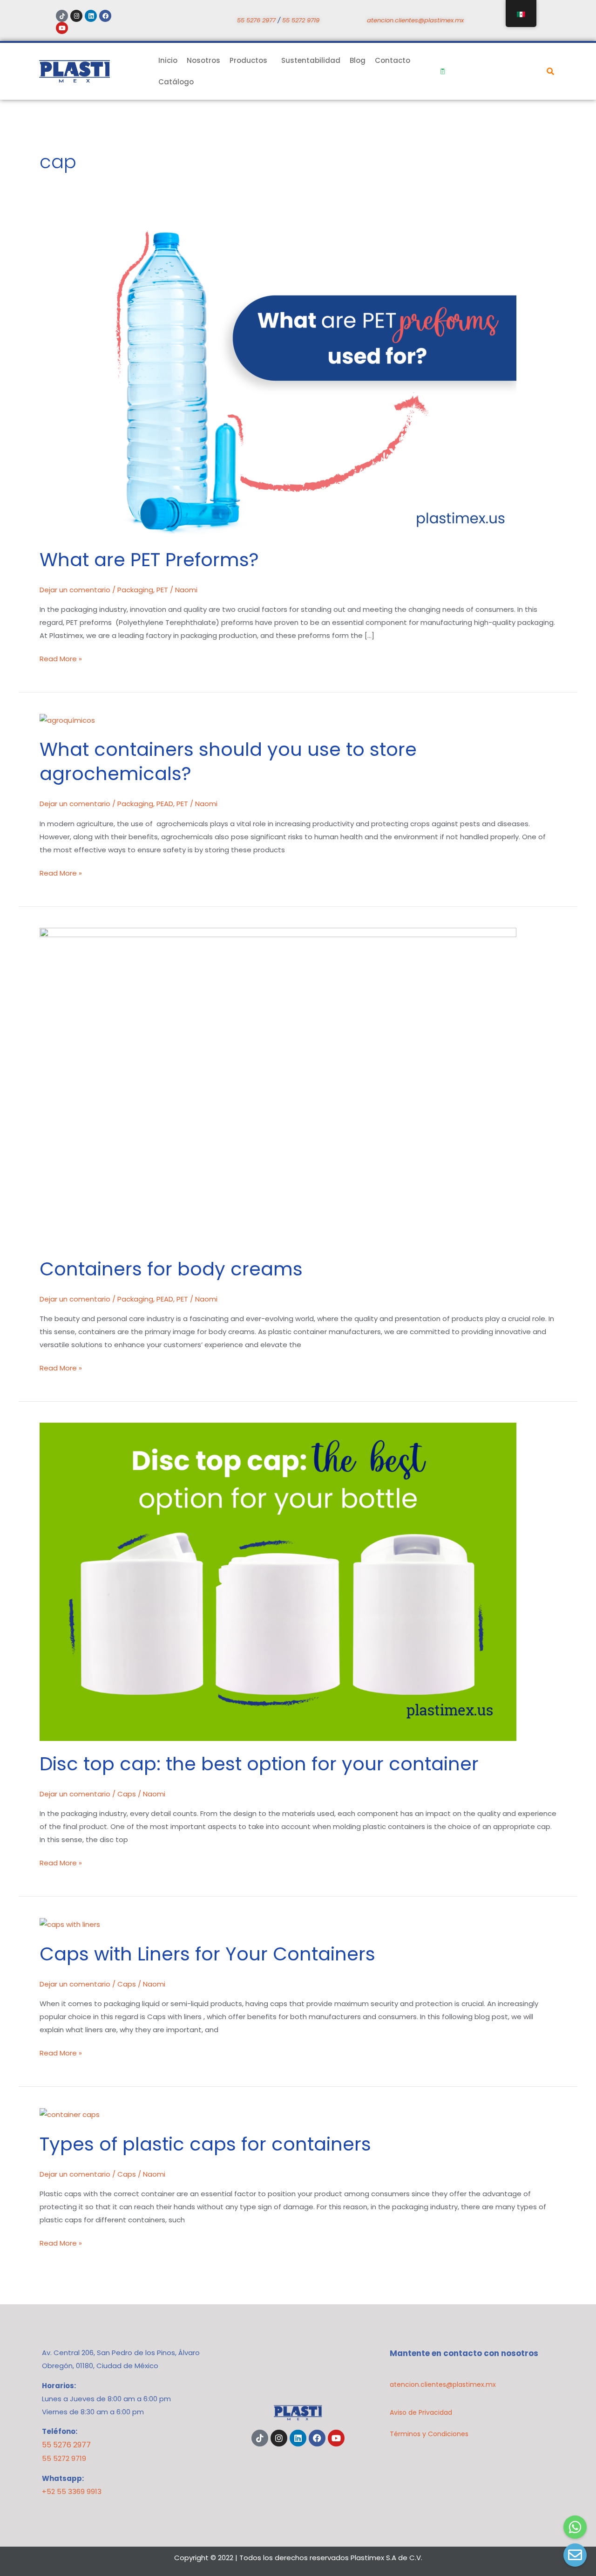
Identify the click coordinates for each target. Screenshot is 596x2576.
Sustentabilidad (311, 60)
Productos (248, 60)
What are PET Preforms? (149, 560)
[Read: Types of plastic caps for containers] (70, 2114)
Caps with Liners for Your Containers (207, 1954)
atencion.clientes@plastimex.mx (415, 20)
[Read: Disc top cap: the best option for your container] (278, 1581)
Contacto (393, 60)
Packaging (135, 590)
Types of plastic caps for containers (205, 2144)
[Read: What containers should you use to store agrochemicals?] (67, 720)
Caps (127, 1794)
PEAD (165, 804)
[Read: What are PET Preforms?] (278, 377)
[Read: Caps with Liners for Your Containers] (70, 1924)
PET (162, 590)
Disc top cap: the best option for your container (259, 1764)
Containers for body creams (171, 1269)
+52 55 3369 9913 (72, 2491)
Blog (358, 60)
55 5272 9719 (301, 20)
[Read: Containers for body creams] (278, 1086)
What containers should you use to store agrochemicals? (228, 761)
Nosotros (203, 60)
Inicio (168, 60)
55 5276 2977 (256, 20)
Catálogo (176, 82)
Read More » (61, 658)
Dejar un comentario (75, 590)
